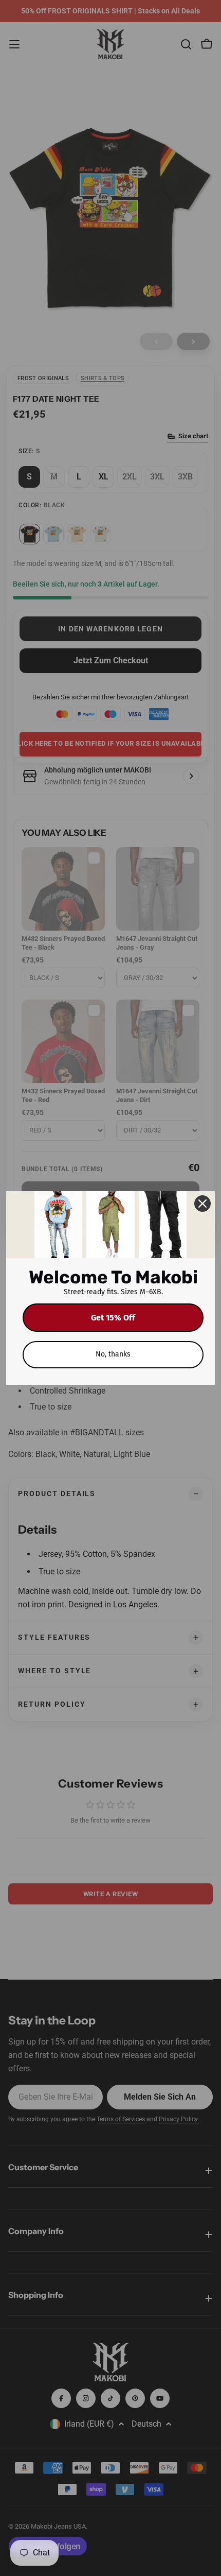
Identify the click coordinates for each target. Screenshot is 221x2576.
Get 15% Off (113, 1318)
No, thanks (113, 1354)
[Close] (202, 1204)
